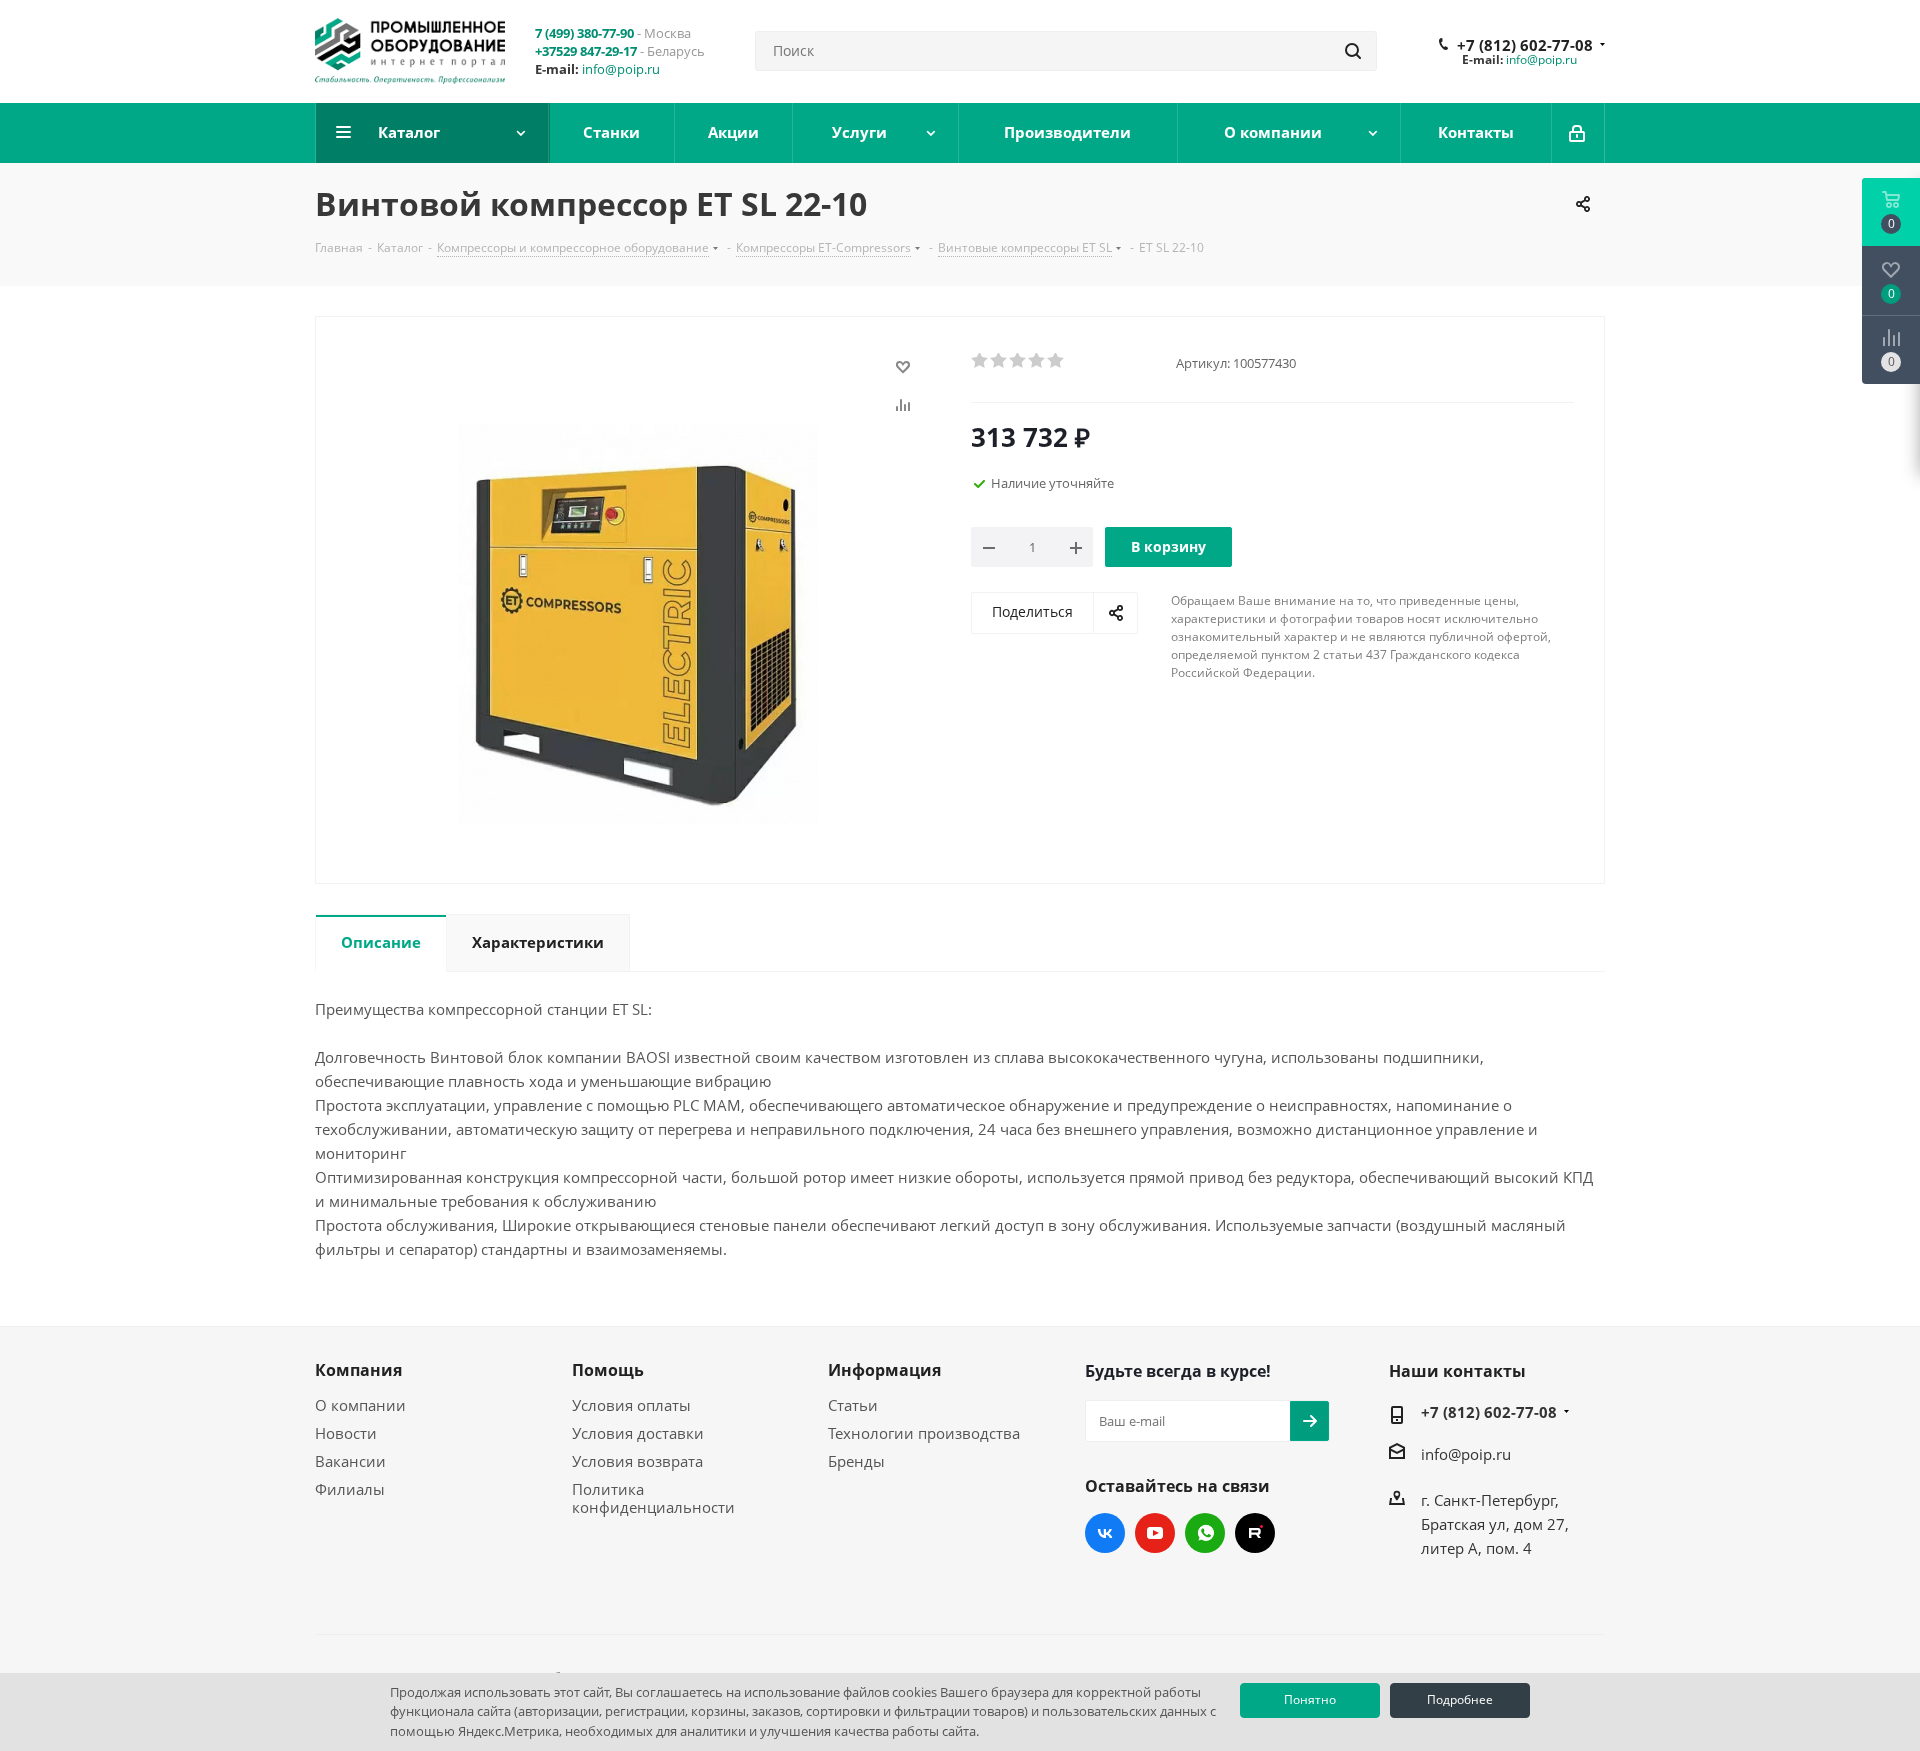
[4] (1037, 361)
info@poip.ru (621, 69)
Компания (358, 1370)
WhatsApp (1205, 1533)
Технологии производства (924, 1433)
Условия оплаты (631, 1405)
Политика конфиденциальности (653, 1498)
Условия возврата (637, 1461)
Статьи (853, 1405)
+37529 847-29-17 (586, 51)
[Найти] (1353, 51)
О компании (360, 1405)
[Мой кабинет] (1578, 133)
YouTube (1155, 1533)
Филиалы (350, 1489)
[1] (980, 361)
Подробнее (1460, 1699)
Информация (884, 1370)
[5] (1056, 361)
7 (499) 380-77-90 (584, 33)
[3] (1018, 361)
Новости (346, 1433)
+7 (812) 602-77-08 (1525, 45)
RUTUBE (1255, 1533)
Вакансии (350, 1461)
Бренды (856, 1461)
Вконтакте (1105, 1533)
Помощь (608, 1370)
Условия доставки (638, 1433)
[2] (999, 361)
